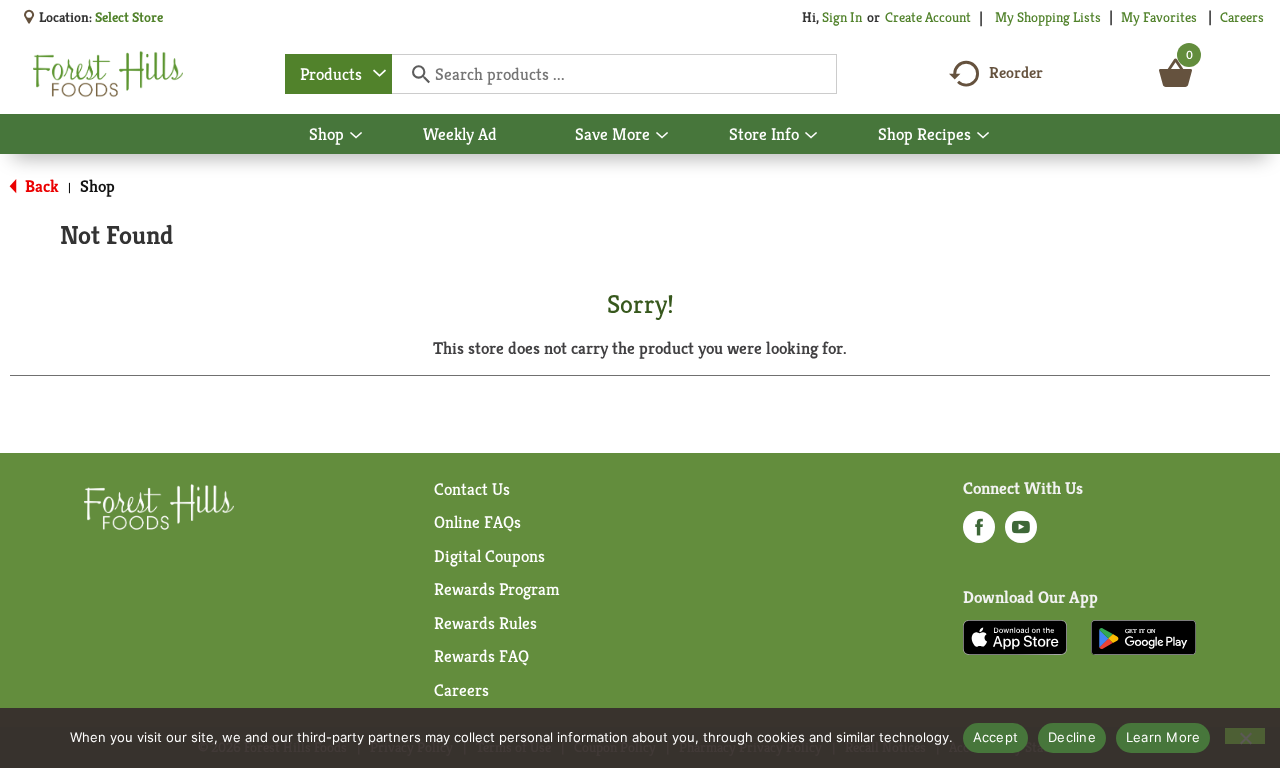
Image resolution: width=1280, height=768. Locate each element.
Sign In (842, 17)
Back (40, 186)
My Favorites (1159, 17)
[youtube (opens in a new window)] (1021, 533)
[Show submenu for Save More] (662, 136)
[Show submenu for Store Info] (811, 136)
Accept (996, 737)
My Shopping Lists (1048, 17)
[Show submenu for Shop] (356, 136)
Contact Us (472, 489)
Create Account (928, 17)
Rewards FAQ (481, 656)
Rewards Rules (485, 623)
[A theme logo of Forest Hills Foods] (108, 74)
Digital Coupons (489, 556)
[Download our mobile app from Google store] (1143, 636)
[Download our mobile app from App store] (1015, 636)
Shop (97, 186)
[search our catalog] (414, 74)
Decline (1072, 737)
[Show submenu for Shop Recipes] (983, 136)
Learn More (1163, 737)
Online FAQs (477, 522)
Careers (1242, 17)
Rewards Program (497, 589)
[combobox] (338, 74)
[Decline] (1245, 736)
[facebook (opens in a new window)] (979, 533)
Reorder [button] (1016, 72)
